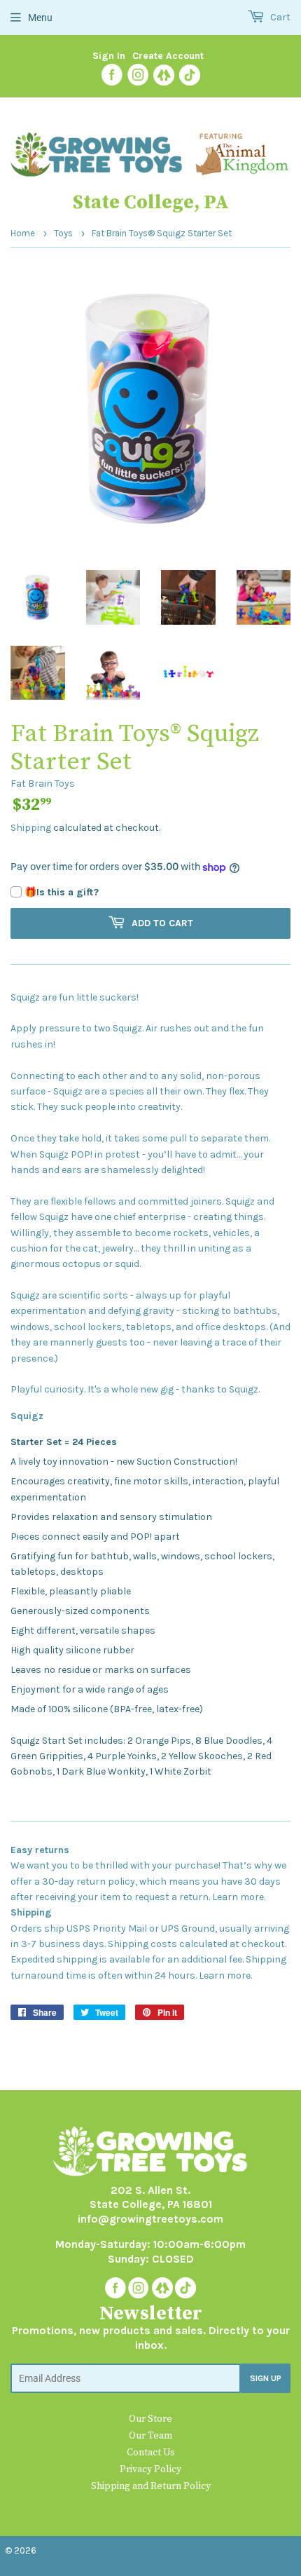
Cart (279, 17)
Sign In (109, 56)
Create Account (168, 56)
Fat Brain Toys (43, 784)
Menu (40, 18)
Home (23, 233)
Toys (63, 233)
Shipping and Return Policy (151, 2486)
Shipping (31, 828)
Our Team (150, 2436)
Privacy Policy (150, 2469)
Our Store (150, 2419)
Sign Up (266, 2378)
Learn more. (239, 1897)
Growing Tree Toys (82, 2550)
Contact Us (151, 2453)
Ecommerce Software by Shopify (212, 2550)
